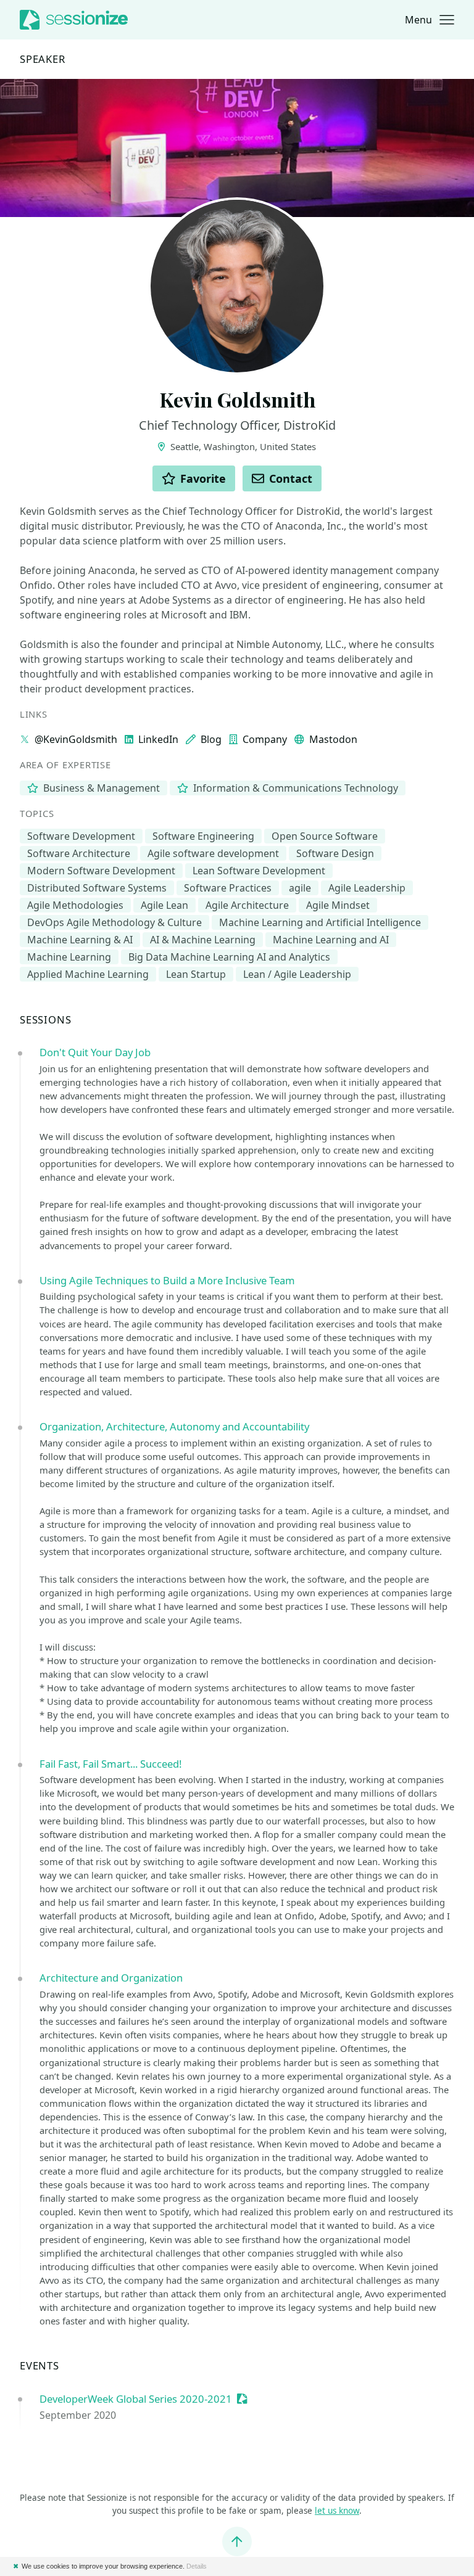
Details (197, 2566)
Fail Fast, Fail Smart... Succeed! (110, 1764)
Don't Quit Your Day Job (95, 1052)
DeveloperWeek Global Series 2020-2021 (136, 2399)
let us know (337, 2511)
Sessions (46, 1020)
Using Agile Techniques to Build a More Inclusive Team (167, 1280)
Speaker (43, 59)
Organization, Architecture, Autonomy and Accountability (174, 1426)
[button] (430, 20)
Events (39, 2366)
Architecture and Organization (111, 1978)
